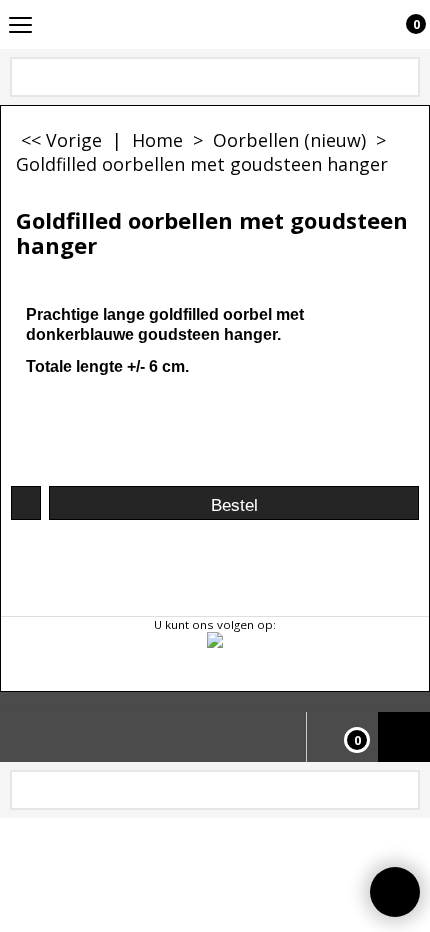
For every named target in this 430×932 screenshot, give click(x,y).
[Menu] (20, 26)
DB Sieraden (211, 24)
